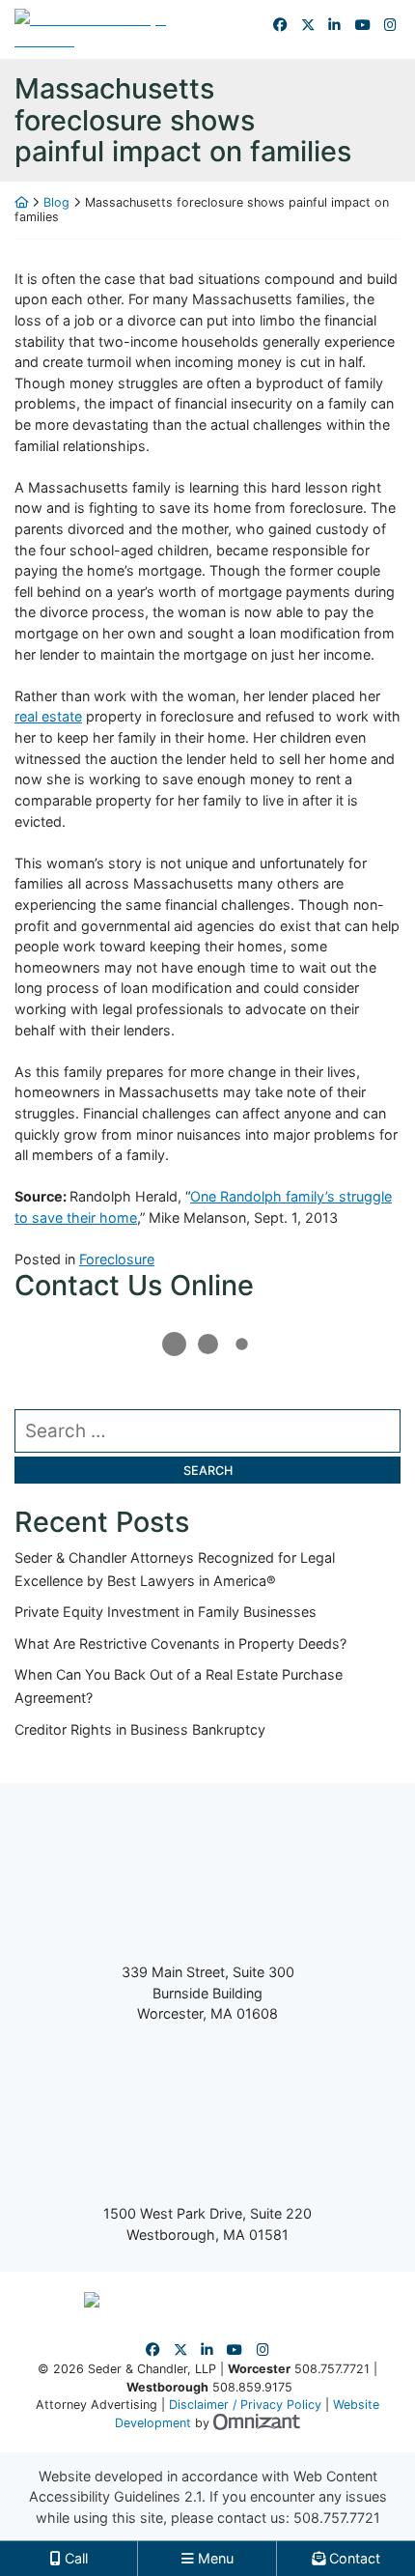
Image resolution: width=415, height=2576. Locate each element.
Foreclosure (117, 1259)
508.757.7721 (337, 2518)
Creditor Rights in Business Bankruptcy (140, 1729)
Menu (214, 2558)
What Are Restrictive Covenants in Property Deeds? (180, 1643)
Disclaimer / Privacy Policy (245, 2405)
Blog (56, 202)
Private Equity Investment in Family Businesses (166, 1612)
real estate (48, 716)
